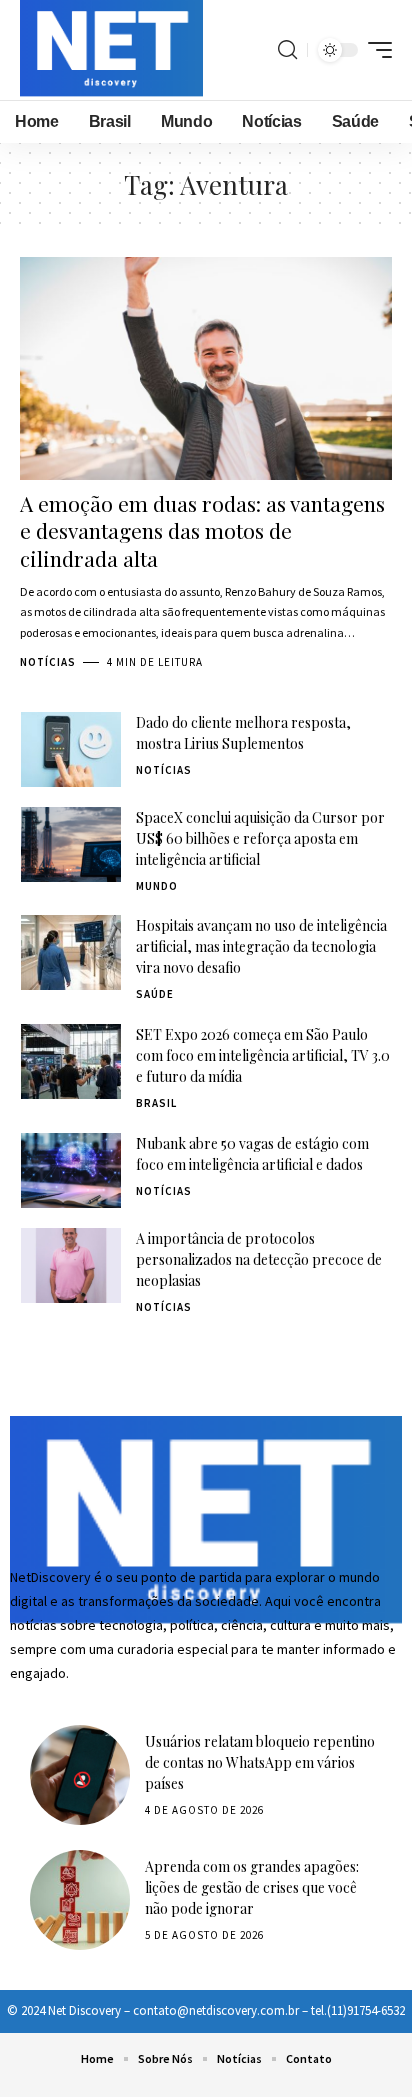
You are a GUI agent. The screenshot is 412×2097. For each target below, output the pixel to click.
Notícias (48, 662)
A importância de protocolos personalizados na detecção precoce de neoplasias (259, 1259)
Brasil (156, 1103)
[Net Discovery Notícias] (111, 50)
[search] (287, 50)
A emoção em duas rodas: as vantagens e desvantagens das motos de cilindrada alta (202, 530)
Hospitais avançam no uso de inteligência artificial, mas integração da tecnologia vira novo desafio (261, 946)
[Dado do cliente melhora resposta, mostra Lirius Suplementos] (71, 749)
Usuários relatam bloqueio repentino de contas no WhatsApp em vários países (260, 1762)
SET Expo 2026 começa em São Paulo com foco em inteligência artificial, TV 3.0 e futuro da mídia (263, 1055)
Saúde (155, 994)
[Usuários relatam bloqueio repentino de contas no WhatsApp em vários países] (80, 1775)
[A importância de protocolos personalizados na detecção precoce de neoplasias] (71, 1265)
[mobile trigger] (375, 50)
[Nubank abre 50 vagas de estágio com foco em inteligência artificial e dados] (71, 1170)
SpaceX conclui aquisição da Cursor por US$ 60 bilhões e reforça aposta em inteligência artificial (260, 838)
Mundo (157, 886)
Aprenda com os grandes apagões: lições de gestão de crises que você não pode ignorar (252, 1887)
